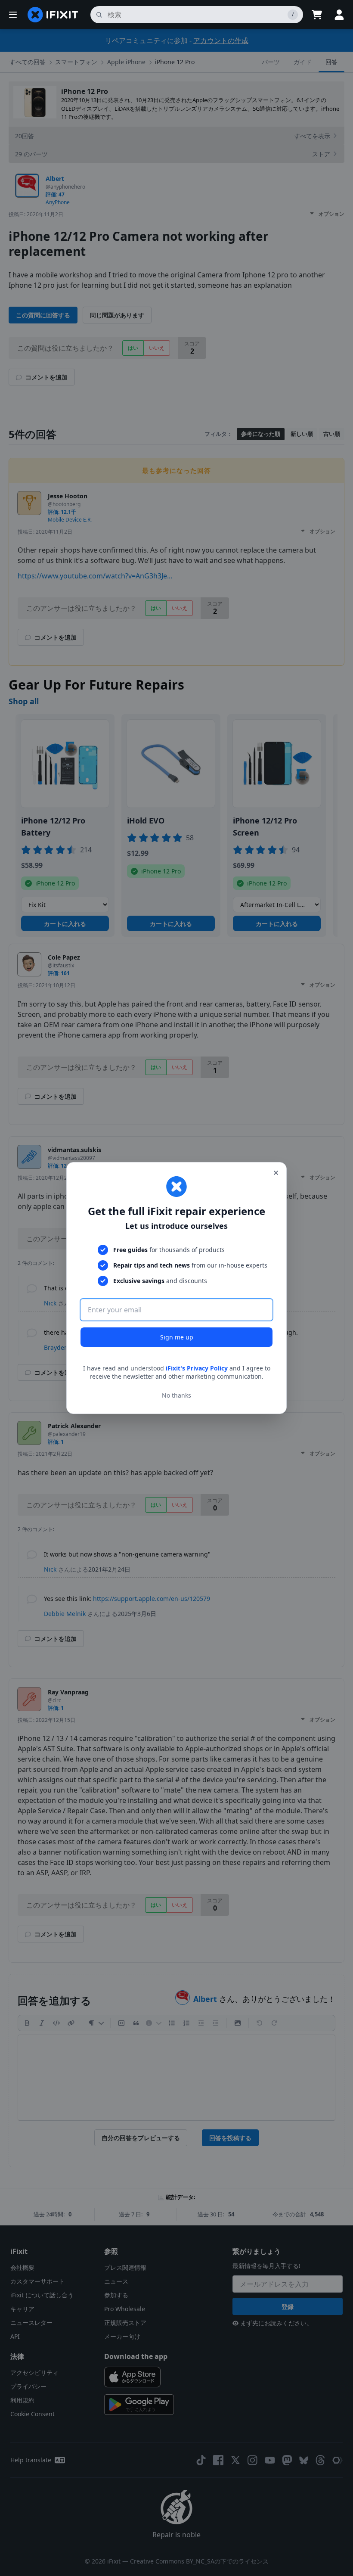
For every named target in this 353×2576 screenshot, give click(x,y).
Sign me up (177, 1337)
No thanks (176, 1395)
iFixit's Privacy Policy (197, 1368)
